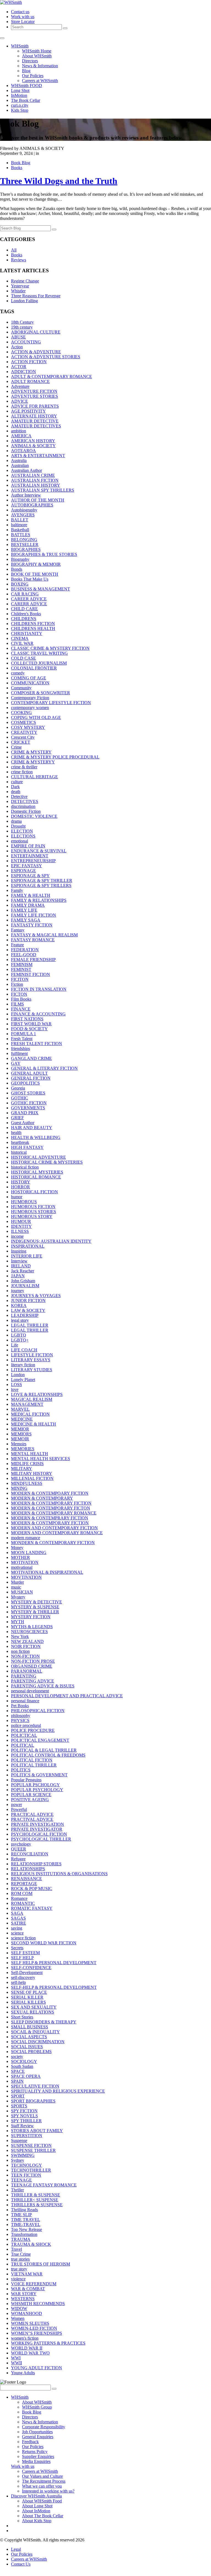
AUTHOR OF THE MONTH (38, 500)
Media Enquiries (36, 2461)
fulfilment (19, 1053)
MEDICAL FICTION (30, 1414)
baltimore (19, 525)
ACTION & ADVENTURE (36, 352)
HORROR (20, 1187)
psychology (21, 1844)
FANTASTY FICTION (32, 925)
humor (17, 1197)
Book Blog (21, 163)
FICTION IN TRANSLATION (39, 989)
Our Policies (33, 76)
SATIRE (19, 1923)
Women (18, 2318)
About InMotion (36, 2511)
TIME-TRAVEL (26, 2224)
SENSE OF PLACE (29, 1992)
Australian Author (27, 470)
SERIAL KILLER (27, 1997)
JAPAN (18, 1276)
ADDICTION (23, 372)
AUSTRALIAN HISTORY (36, 485)
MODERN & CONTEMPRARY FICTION (50, 1518)
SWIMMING (23, 2155)
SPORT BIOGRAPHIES (33, 2101)
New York (20, 1636)
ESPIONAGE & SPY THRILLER (42, 880)
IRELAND (21, 1266)
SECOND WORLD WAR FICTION (44, 1943)
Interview (19, 1261)
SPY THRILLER (26, 2121)
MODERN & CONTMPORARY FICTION (50, 1523)
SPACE (18, 2071)
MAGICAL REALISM (32, 1399)
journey (18, 1291)
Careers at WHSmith (40, 81)
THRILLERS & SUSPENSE (37, 2205)
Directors (30, 61)
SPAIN (17, 2081)
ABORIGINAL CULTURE (36, 332)
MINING (19, 1488)
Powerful (19, 1809)
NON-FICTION (25, 1656)
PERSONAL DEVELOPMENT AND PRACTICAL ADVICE (67, 1696)
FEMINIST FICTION (30, 974)
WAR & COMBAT (28, 2289)
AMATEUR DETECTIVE (35, 421)
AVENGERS (23, 515)
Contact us (20, 12)
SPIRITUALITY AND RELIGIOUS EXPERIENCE (58, 2091)
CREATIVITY (24, 732)
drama (16, 821)
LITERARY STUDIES (32, 1370)
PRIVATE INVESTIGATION (38, 1824)
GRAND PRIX (25, 1113)
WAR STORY (24, 2294)
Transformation (24, 2234)
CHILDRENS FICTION (33, 624)
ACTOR (19, 367)
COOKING (21, 712)
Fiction (17, 984)
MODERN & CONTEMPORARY (42, 1498)
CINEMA (20, 638)
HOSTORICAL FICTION (34, 1192)
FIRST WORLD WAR (31, 1024)
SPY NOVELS (24, 2116)
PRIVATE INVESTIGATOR (37, 1829)
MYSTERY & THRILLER (35, 1612)
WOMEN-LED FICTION (34, 2328)
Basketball (20, 530)
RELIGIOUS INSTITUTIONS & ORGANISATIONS (59, 1874)
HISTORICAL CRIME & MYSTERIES (47, 1162)
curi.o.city (20, 105)
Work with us (23, 17)
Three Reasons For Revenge (36, 296)
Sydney (18, 2160)
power (16, 1804)
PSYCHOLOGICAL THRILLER (41, 1839)
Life (15, 1345)
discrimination (23, 806)
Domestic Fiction (26, 811)
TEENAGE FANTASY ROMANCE (44, 2185)
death (16, 792)
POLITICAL (23, 1745)
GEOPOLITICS (25, 1083)
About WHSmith (37, 56)
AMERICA (21, 436)
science (17, 1933)
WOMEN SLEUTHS (30, 2323)
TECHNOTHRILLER (31, 2170)
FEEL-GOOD (24, 955)
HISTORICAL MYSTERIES (37, 1172)
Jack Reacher (23, 1271)
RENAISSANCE (27, 1879)
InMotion (19, 95)
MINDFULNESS (27, 1483)
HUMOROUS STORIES (34, 1212)
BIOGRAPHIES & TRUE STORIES (44, 554)
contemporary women (30, 708)
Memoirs (19, 1444)
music (16, 1587)
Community (21, 688)
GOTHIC (20, 1098)
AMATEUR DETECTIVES (36, 426)
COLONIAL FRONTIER (34, 668)
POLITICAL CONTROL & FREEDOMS (48, 1755)
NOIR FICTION (26, 1646)
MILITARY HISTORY (32, 1473)
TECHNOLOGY (27, 2165)
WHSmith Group (37, 2407)
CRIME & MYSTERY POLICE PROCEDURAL (55, 757)
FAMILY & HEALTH (31, 895)
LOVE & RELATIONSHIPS (37, 1394)
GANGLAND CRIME (31, 1058)
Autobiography (24, 510)
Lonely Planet (23, 1380)
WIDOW (19, 2308)
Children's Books (26, 614)
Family (17, 890)
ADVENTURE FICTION (34, 391)
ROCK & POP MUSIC (32, 1888)
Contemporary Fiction (30, 698)
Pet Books (20, 1706)
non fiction (20, 1651)
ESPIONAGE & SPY (30, 876)
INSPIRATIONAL (28, 1246)
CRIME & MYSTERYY (33, 762)
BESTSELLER (25, 544)
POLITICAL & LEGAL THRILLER (44, 1750)
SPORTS (19, 2106)
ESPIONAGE (23, 871)
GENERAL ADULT (29, 1073)
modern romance (26, 1538)
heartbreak (20, 1142)
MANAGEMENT (27, 1404)
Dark (15, 787)
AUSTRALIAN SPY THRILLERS (43, 490)
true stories (20, 2259)
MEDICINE (22, 1419)
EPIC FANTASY (27, 866)
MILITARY (22, 1468)
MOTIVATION (25, 1562)
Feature (17, 945)
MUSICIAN (22, 1592)
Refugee (18, 1859)
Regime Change (25, 281)
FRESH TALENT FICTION (37, 1044)
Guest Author (23, 1123)
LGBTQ (19, 1335)
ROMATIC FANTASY (32, 1908)
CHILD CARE (24, 609)
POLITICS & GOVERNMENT (39, 1775)
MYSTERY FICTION (31, 1617)
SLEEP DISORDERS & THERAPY (44, 2022)
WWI (16, 2358)
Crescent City (23, 737)
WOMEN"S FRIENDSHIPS (37, 2333)
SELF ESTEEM (25, 1953)
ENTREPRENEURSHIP (33, 861)
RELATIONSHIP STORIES (36, 1864)
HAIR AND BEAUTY (32, 1128)
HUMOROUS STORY (32, 1216)
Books (17, 168)
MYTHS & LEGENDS (32, 1627)
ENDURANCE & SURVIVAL (39, 851)
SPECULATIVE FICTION (35, 2086)
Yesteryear (20, 286)
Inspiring (19, 1251)
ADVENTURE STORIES (34, 396)
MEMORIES (23, 1449)
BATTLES (21, 535)
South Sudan (22, 2066)
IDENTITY (21, 1226)
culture (17, 782)
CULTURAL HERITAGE (34, 777)
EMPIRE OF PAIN (28, 846)
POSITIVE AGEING (30, 1800)
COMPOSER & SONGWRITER (41, 693)
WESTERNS (23, 2299)
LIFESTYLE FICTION (32, 1355)
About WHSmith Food (42, 2501)
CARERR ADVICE (29, 604)
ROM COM (22, 1893)
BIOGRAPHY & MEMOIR (36, 564)
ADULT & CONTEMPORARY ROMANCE (52, 376)
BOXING (20, 584)
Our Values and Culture (42, 2476)
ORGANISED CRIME (32, 1666)
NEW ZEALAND (27, 1641)
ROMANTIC (23, 1903)
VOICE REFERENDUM (34, 2284)
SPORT (18, 2096)
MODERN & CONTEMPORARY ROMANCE (54, 1513)
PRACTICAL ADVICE (32, 1814)
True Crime (21, 2254)
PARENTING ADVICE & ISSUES (43, 1686)
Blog (26, 71)
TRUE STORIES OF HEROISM (41, 2264)
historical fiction (25, 1167)
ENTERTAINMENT (30, 856)
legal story (20, 1320)
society (17, 2056)
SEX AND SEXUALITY (34, 2007)
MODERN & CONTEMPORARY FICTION (51, 1503)
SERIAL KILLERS (28, 2002)
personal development (30, 1691)
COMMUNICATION (30, 683)
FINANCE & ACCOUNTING (38, 1014)
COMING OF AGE (29, 678)
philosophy (21, 1716)
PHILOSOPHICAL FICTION (38, 1711)
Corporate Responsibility (44, 2427)
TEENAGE (21, 2180)
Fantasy (18, 930)
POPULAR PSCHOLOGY (35, 1785)
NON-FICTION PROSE (33, 1661)
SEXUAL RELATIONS (33, 2012)
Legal (16, 2549)
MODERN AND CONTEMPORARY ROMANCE (57, 1533)
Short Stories (22, 2017)
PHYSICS (20, 1720)
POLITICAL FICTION (32, 1760)
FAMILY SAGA (26, 920)
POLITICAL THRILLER (34, 1765)
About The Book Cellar (43, 2516)
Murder (17, 1582)
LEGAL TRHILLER (30, 1330)
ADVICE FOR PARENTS (35, 406)
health (16, 1132)
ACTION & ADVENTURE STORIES (46, 357)
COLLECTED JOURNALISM (39, 663)
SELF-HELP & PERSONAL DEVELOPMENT (54, 1987)
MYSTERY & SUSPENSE (35, 1607)
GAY (16, 1063)
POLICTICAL (24, 1735)
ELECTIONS (23, 836)
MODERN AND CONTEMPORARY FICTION (54, 1528)
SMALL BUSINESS (30, 2027)
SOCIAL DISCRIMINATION (38, 2042)
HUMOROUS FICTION (33, 1207)
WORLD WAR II (27, 2348)
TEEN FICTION (26, 2175)
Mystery (18, 1597)
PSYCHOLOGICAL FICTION (39, 1834)
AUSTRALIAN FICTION (35, 480)
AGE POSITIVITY (28, 411)
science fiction (23, 1938)
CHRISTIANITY (27, 633)
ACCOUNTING (26, 342)
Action (17, 347)
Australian (20, 465)
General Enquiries (38, 2437)
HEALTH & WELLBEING (36, 1137)
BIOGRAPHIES (26, 549)
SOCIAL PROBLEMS (31, 2052)
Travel (16, 2249)
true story (19, 2269)
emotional (20, 841)
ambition (19, 431)
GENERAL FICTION (31, 1078)
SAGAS (18, 1918)
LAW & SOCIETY (28, 1310)
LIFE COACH (24, 1350)
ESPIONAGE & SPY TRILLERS (41, 885)
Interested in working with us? (48, 2491)
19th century (22, 327)
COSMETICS (23, 722)
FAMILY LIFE (24, 910)
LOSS (16, 1384)
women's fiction (25, 2338)
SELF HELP (22, 1958)
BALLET (20, 520)
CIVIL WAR (22, 643)
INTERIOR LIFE (27, 1256)
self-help (18, 1982)
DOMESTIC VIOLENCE (34, 816)
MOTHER (20, 1557)
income (17, 1236)
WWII (16, 2363)
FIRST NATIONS (27, 1019)
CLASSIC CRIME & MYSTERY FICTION (50, 648)
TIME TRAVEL (26, 2220)
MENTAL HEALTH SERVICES (41, 1459)
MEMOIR (20, 1439)
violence (18, 2279)
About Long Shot (37, 2506)
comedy (18, 673)
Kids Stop (20, 110)
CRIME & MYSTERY (31, 752)
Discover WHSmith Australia (36, 2496)
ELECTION (22, 831)
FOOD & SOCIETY (29, 1029)
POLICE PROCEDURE (33, 1730)
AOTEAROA (23, 451)
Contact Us (21, 2564)
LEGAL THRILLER (30, 1325)
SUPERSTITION (27, 2136)
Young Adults (23, 2373)
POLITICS (21, 1770)
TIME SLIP (21, 2215)
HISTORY (21, 1182)
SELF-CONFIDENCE (31, 1968)
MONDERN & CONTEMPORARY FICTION (53, 1543)
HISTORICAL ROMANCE (36, 1177)
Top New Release (27, 2229)
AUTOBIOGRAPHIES (32, 505)
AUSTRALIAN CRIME (33, 475)
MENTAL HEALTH (30, 1454)
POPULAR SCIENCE (31, 1795)
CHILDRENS (24, 619)
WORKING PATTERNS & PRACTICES (48, 2343)
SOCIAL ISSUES (27, 2047)
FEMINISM (22, 964)
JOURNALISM (25, 1286)
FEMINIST (21, 969)
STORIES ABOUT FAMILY (37, 2131)
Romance (19, 1898)
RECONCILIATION (30, 1854)
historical (19, 1152)
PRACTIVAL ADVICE (32, 1819)
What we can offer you (42, 2486)
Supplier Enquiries (38, 2456)
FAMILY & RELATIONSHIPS (39, 900)
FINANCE (21, 1009)
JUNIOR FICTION (28, 1300)
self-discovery (23, 1977)
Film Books (21, 999)
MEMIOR (20, 1429)
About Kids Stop (37, 2521)
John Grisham (23, 1281)
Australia (19, 460)
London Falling (24, 301)
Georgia (18, 1088)
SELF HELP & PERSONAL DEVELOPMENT (54, 1963)
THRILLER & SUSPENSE (36, 2195)
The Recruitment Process (44, 2481)
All (14, 250)
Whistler (18, 291)
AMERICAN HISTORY (33, 441)
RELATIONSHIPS (28, 1869)
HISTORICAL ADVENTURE (38, 1157)
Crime (16, 747)
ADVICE (20, 401)
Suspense (19, 2140)
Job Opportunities (37, 2432)
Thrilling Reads (24, 2210)
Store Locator (23, 22)
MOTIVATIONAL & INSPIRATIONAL (47, 1572)
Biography (20, 559)
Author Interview (26, 495)
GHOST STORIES (28, 1093)
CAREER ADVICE (29, 599)
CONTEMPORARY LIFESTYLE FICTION (51, 703)
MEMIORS (21, 1434)
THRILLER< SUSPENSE (35, 2200)
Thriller (17, 2190)
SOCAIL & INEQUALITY (35, 2032)
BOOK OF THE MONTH (35, 574)
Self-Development (27, 1972)
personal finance (25, 1701)
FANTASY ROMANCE (33, 940)
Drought (18, 826)
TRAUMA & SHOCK (31, 2244)
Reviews (19, 260)
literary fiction (23, 1365)
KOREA (19, 1305)
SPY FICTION (24, 2111)
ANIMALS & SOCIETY (33, 446)
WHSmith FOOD (27, 86)
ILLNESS (20, 1231)
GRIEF (17, 1118)
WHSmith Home (37, 51)
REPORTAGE (24, 1884)
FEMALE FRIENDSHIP (33, 960)
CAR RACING (25, 594)
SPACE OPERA (26, 2076)
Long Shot (20, 90)
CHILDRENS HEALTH (33, 628)
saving (17, 1928)
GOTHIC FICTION (29, 1103)
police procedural (26, 1725)
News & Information (40, 66)
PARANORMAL (27, 1671)
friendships (20, 1048)
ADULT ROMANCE (30, 381)
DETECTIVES (25, 801)
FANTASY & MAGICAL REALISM (44, 935)
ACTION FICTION (29, 362)
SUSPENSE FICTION (31, 2145)
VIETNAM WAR (27, 2274)
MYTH (18, 1622)
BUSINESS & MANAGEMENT (41, 589)
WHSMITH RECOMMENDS (38, 2304)
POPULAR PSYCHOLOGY (37, 1790)
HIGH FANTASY (27, 1147)
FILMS (17, 1004)
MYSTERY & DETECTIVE (37, 1602)
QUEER (19, 1849)
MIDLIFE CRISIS (27, 1464)
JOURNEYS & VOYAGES (36, 1296)
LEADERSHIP (25, 1315)
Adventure (20, 386)
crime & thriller (24, 767)
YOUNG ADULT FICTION (37, 2368)
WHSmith (20, 46)
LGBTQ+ (20, 1340)
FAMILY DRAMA (28, 905)
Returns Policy (35, 2452)
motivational (22, 1567)
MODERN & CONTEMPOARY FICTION (50, 1493)
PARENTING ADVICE (33, 1681)
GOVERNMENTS (28, 1108)
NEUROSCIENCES (29, 1632)
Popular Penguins (26, 1780)
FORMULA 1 (23, 1034)
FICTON (19, 994)
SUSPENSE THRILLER (33, 2150)
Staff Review (22, 2126)
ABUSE (18, 337)
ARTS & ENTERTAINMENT (38, 456)
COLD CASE (23, 658)
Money (17, 1548)
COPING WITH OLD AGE (36, 717)
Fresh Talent (22, 1039)
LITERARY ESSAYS (31, 1360)
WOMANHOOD (27, 2313)
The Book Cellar (26, 100)
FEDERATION (25, 950)
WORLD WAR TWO (30, 2353)
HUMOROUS (24, 1202)
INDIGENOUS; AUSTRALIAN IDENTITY (51, 1241)
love (15, 1389)
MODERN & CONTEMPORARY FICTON (51, 1508)
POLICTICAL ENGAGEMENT (40, 1740)
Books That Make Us (30, 579)
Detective (19, 796)
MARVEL (20, 1409)
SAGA (17, 1913)
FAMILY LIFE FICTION (34, 915)
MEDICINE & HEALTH (34, 1424)
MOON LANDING (29, 1552)
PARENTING (24, 1676)
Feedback (30, 2442)
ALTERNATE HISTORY (34, 416)
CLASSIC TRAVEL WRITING (39, 653)
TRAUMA (21, 2239)
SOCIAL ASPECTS (29, 2037)
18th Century (22, 322)
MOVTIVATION (26, 1577)
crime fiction (22, 772)
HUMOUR (21, 1221)
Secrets (17, 1948)
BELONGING (24, 540)
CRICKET (21, 742)
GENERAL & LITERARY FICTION (44, 1068)
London (18, 1375)
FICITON (20, 979)
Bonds (17, 569)
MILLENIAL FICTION (32, 1478)
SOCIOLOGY (24, 2061)
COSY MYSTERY (28, 727)
